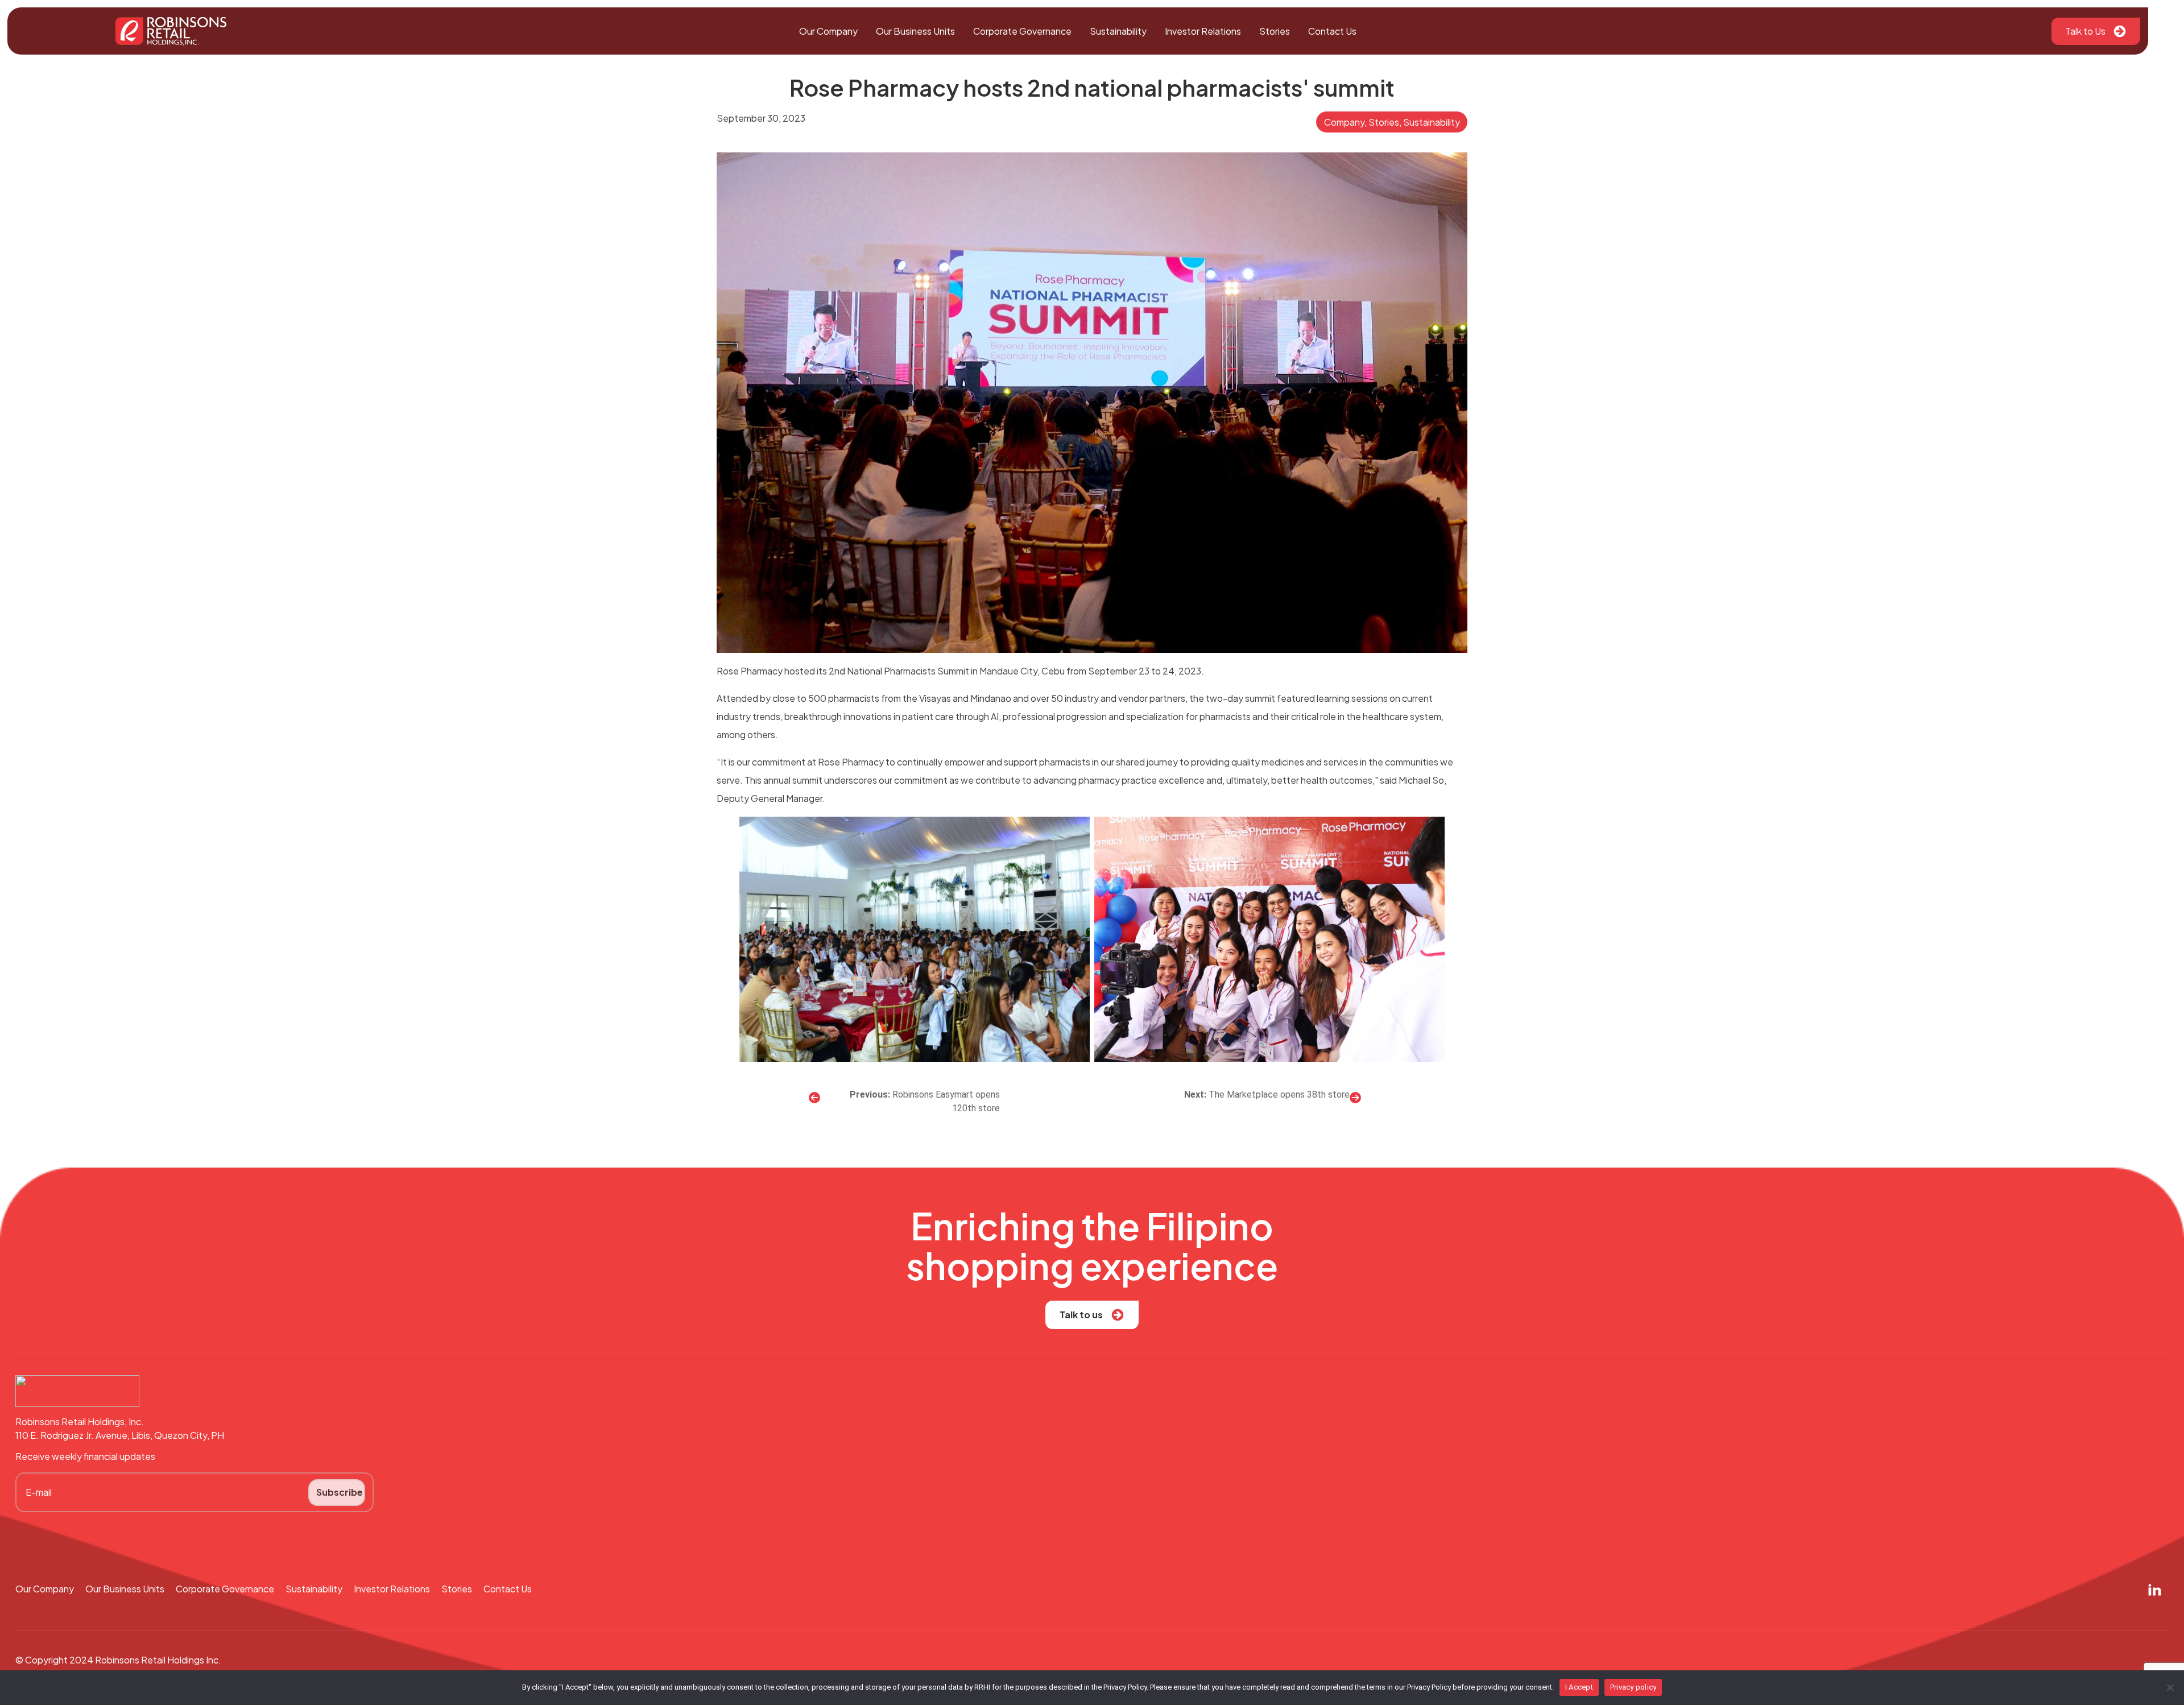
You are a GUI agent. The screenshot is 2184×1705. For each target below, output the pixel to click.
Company (1344, 122)
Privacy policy (1633, 1687)
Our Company (828, 31)
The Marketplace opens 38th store (1279, 1094)
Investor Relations (1203, 31)
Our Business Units (915, 31)
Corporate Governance (1022, 31)
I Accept (1579, 1687)
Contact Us (1332, 31)
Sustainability (1118, 31)
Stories (1275, 31)
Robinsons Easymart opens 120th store (946, 1101)
